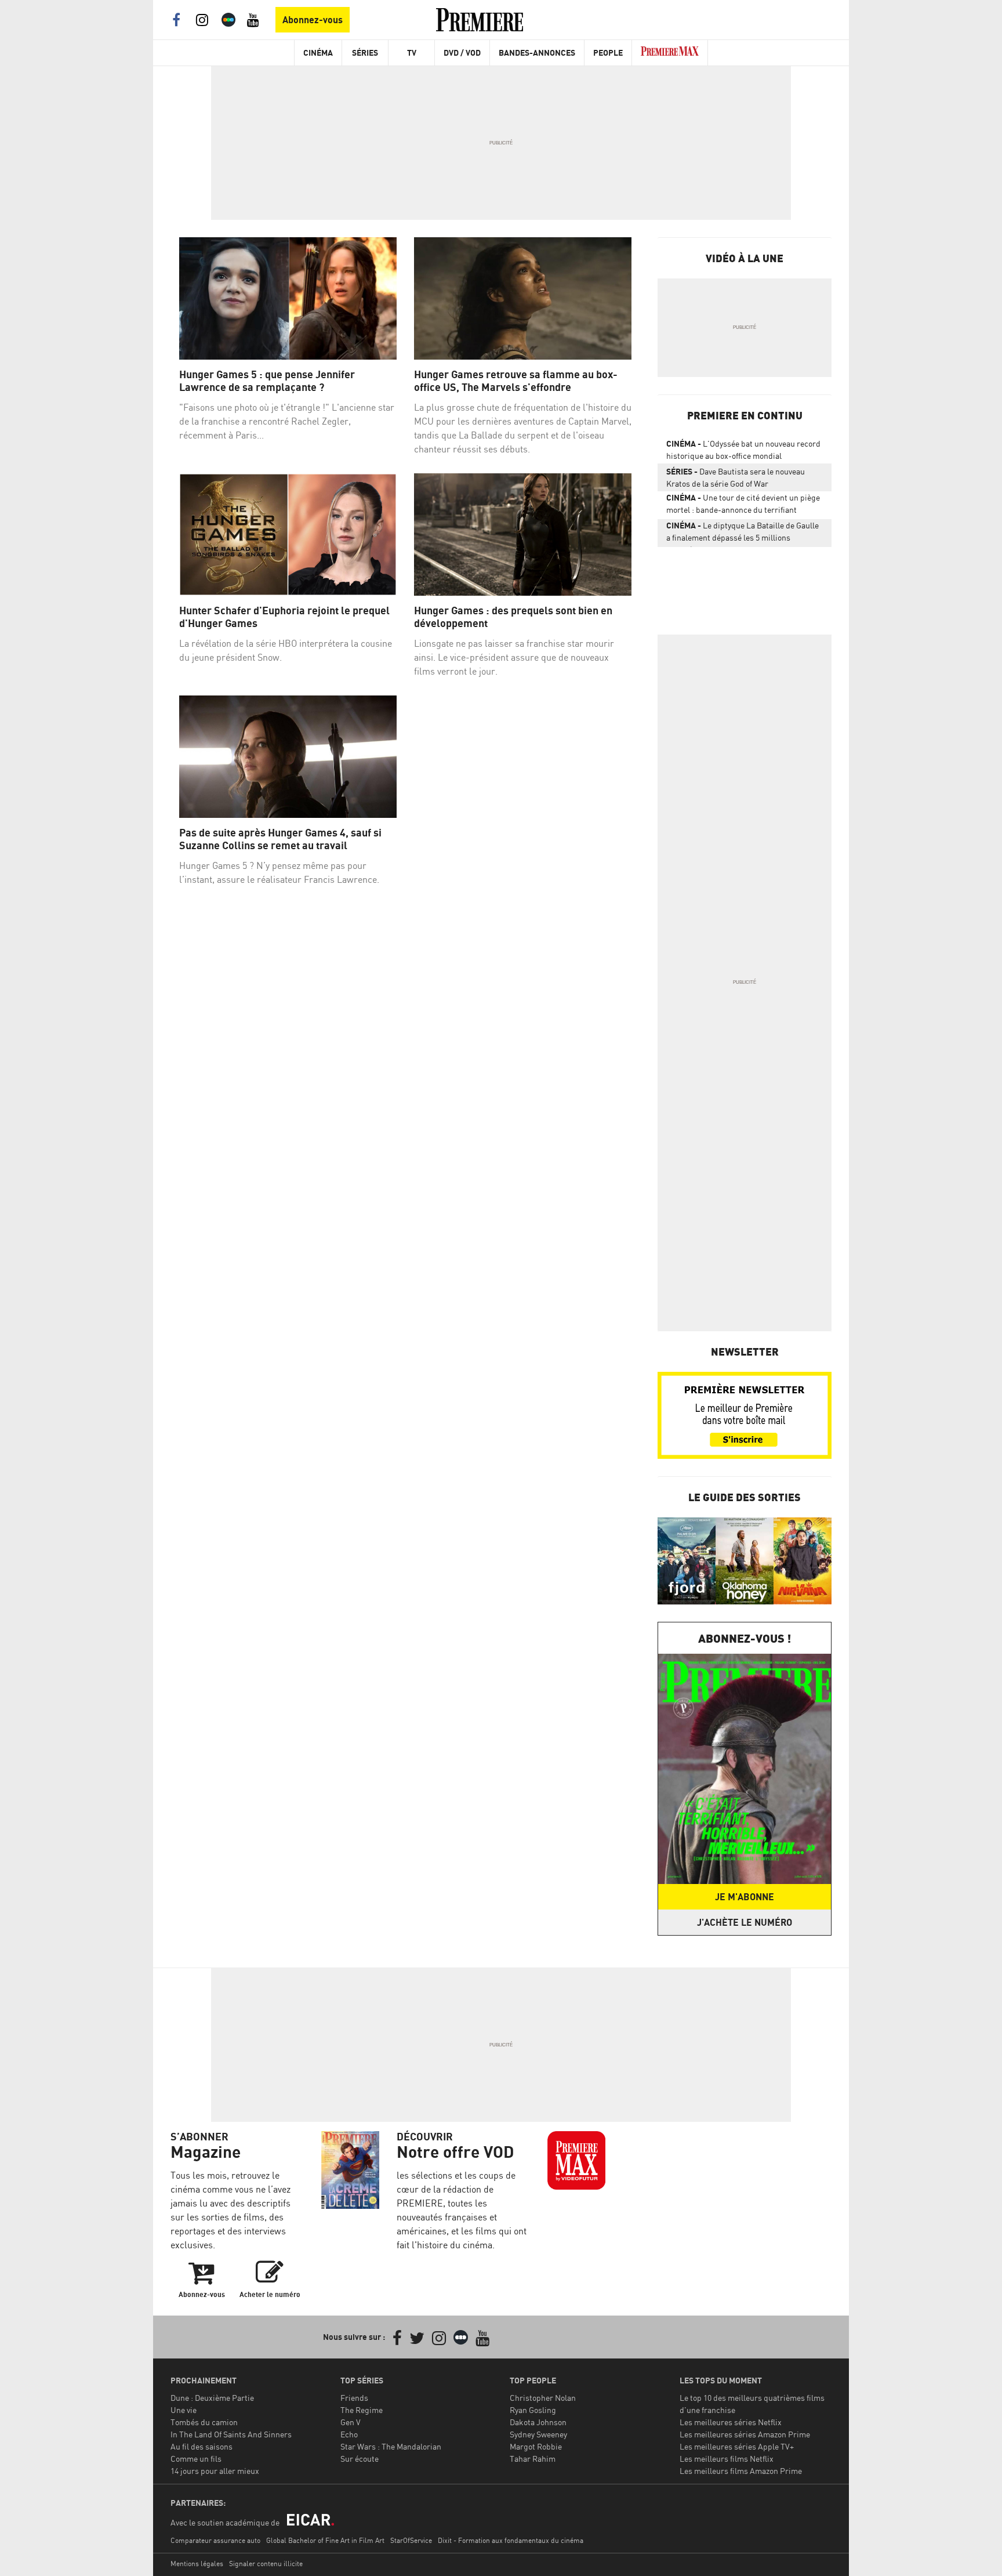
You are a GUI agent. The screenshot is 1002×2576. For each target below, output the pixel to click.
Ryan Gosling (533, 2410)
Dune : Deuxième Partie (212, 2398)
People (608, 52)
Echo (349, 2434)
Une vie (184, 2410)
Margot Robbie (536, 2446)
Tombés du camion (204, 2422)
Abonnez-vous (313, 20)
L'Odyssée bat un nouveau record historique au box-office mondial (743, 450)
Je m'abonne (745, 1897)
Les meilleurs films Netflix (727, 2459)
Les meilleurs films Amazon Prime (741, 2471)
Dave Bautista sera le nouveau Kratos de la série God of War (736, 477)
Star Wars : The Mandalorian (391, 2446)
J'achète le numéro (745, 1922)
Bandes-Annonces (537, 52)
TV (412, 52)
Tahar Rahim (533, 2459)
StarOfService (411, 2540)
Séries (365, 52)
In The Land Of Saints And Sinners (231, 2434)
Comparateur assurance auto (215, 2540)
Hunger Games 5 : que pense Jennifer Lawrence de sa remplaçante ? (267, 381)
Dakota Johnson (538, 2422)
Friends (354, 2398)
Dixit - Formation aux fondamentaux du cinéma (511, 2540)
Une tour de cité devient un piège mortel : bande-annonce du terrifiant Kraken (743, 506)
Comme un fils (196, 2459)
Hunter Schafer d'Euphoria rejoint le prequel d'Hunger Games (284, 617)
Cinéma (318, 52)
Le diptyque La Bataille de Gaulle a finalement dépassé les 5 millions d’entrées (743, 534)
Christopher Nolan (543, 2398)
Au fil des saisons (202, 2446)
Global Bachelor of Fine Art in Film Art (325, 2540)
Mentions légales (197, 2564)
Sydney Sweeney (538, 2434)
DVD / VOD (462, 52)
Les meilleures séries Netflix (731, 2422)
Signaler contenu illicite (266, 2564)
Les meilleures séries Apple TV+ (737, 2446)
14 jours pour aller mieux (215, 2471)
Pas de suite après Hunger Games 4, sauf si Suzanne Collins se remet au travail (280, 839)
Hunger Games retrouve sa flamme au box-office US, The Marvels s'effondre (516, 381)
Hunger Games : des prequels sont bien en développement (513, 617)
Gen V (351, 2422)
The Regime (362, 2410)
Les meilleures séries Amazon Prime (745, 2434)
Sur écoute (360, 2459)
